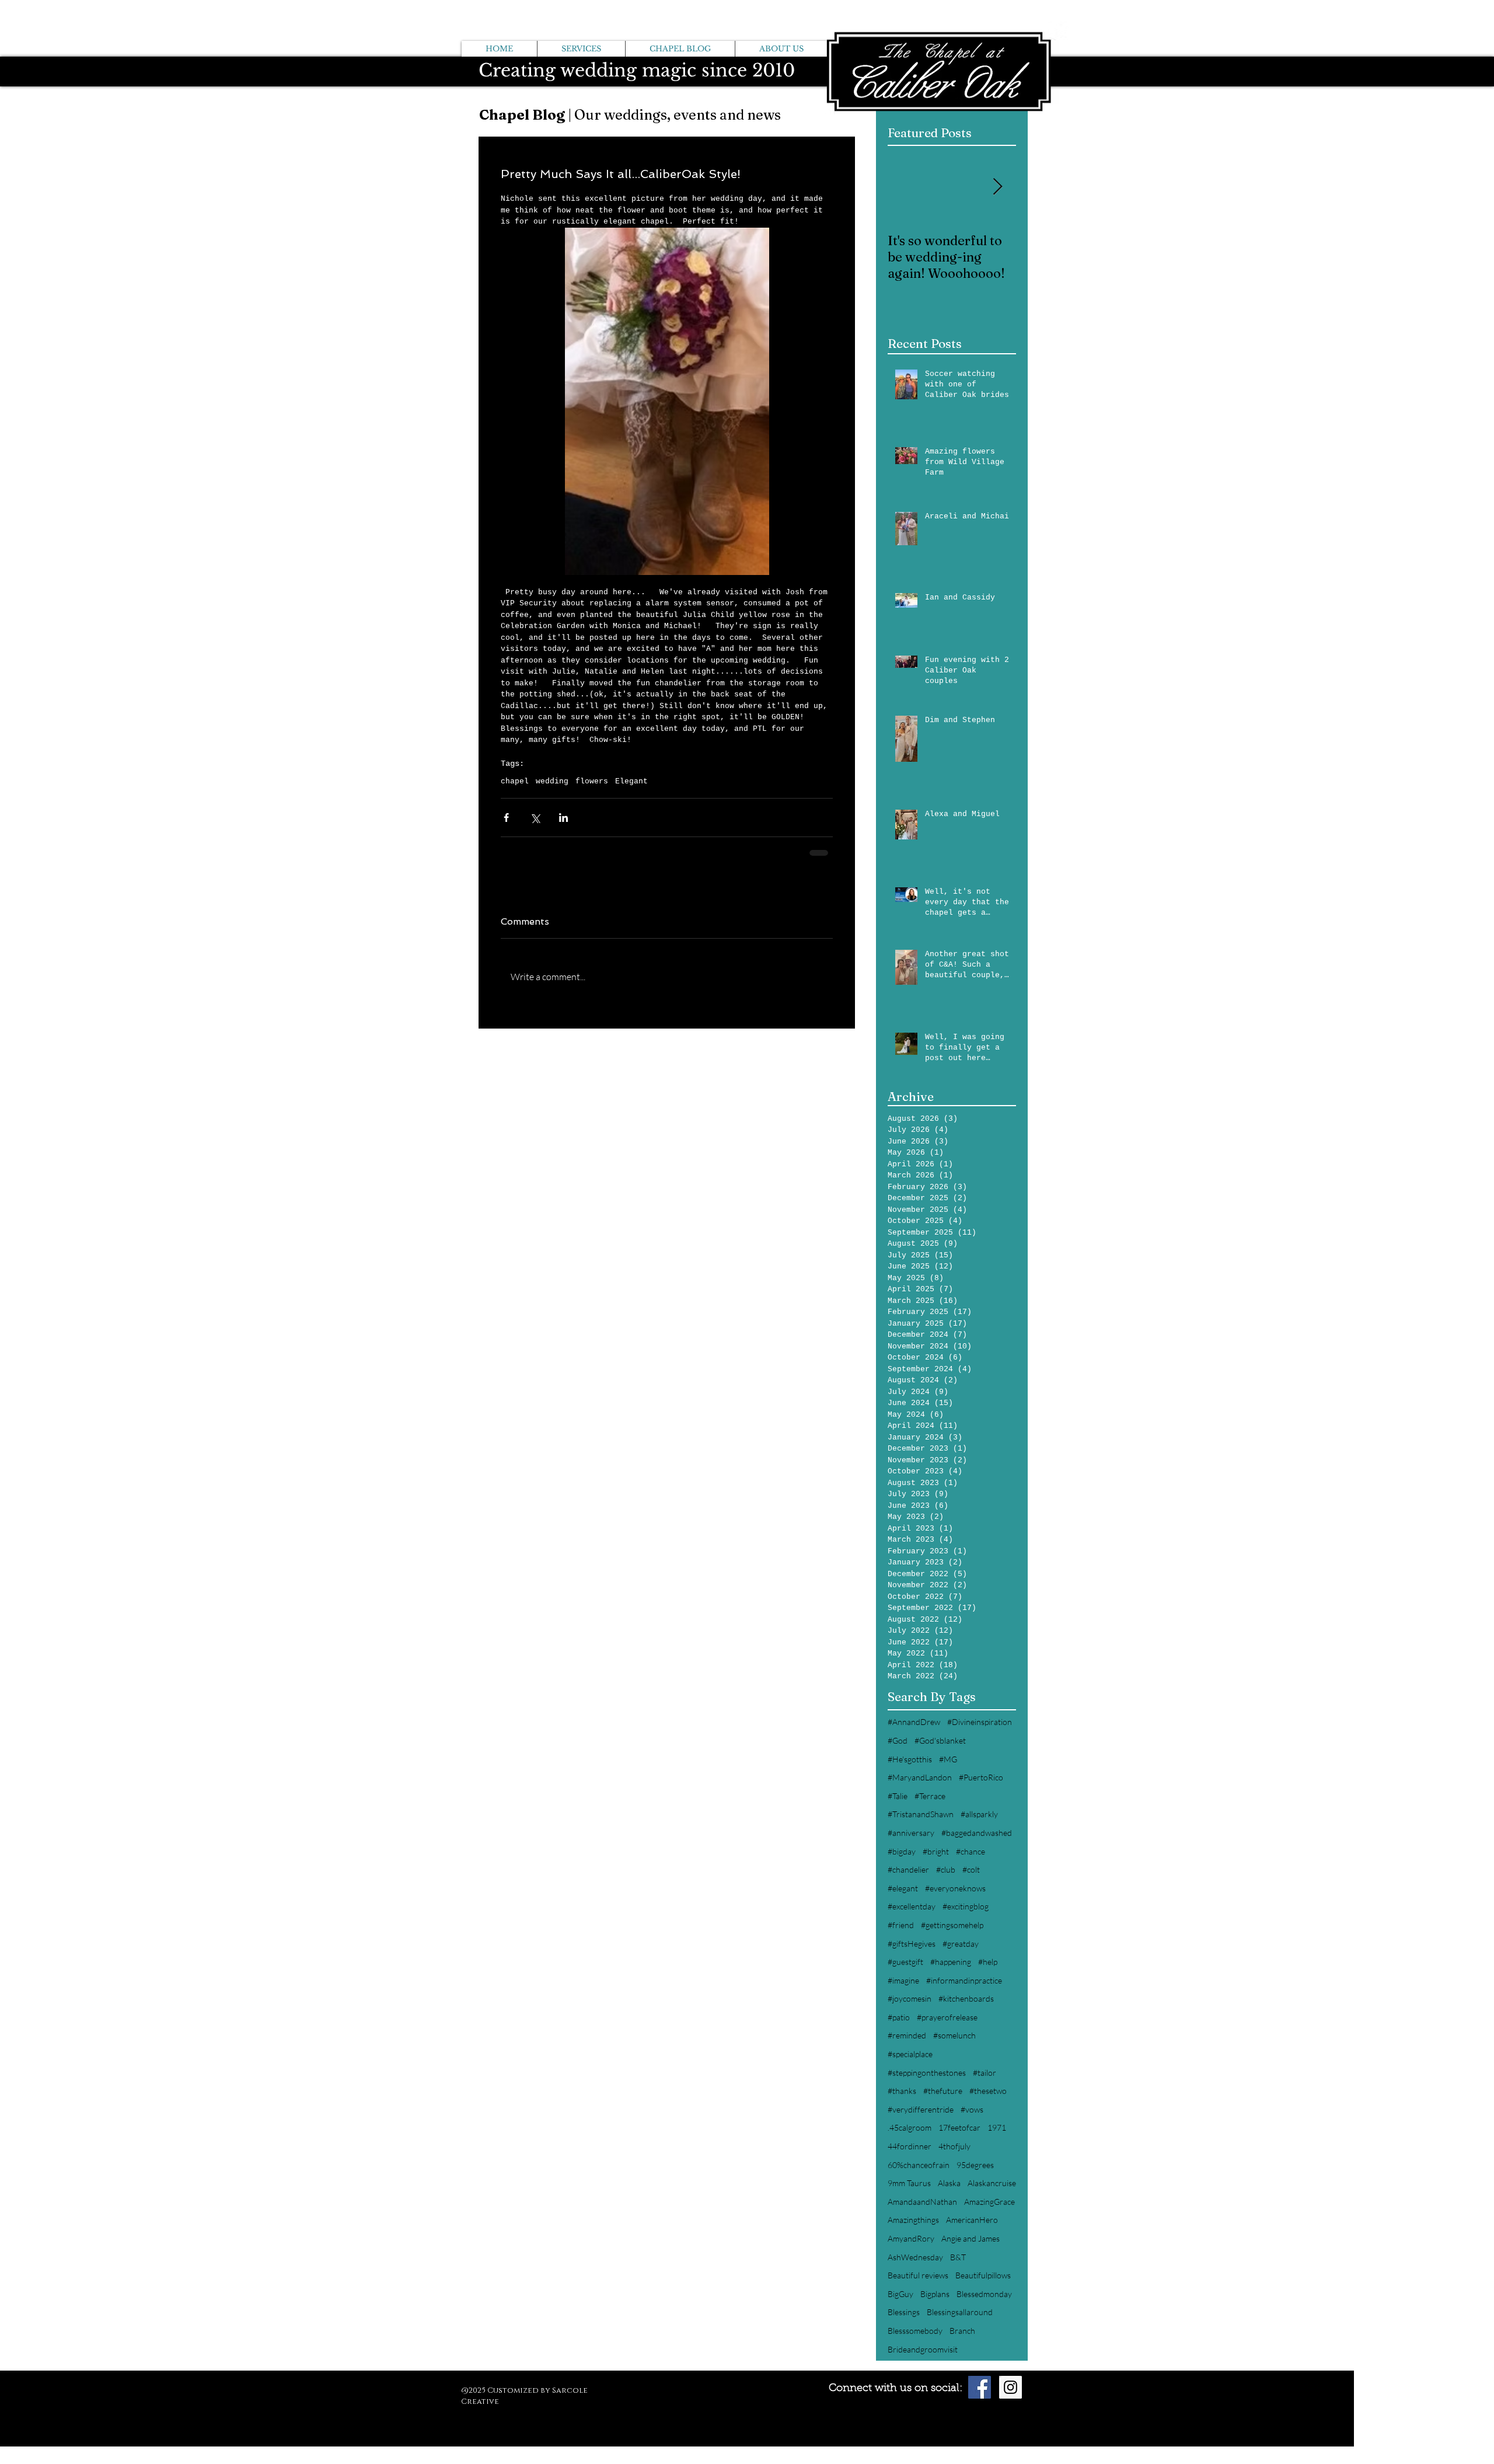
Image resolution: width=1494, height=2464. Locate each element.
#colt (971, 1869)
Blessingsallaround (960, 2312)
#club (946, 1869)
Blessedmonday (984, 2294)
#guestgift (905, 1962)
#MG (948, 1759)
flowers (592, 781)
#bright (936, 1851)
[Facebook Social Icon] (980, 2387)
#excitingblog (966, 1906)
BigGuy (900, 2294)
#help (988, 1962)
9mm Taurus (909, 2183)
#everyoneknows (955, 1888)
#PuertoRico (981, 1777)
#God (898, 1740)
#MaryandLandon (920, 1777)
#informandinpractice (964, 1980)
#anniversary (911, 1833)
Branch (962, 2331)
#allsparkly (979, 1814)
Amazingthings (913, 2220)
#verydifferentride (921, 2109)
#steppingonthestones (927, 2073)
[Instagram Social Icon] (1010, 2387)
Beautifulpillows (983, 2275)
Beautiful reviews (918, 2275)
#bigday (902, 1851)
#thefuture (943, 2091)
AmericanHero (972, 2220)
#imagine (903, 1980)
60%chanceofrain (919, 2165)
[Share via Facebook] (506, 818)
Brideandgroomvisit (923, 2349)
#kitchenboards (966, 1998)
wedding (552, 781)
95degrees (975, 2165)
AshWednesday (915, 2257)
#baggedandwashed (977, 1833)
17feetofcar (959, 2127)
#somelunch (954, 2035)
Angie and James (971, 2238)
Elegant (631, 781)
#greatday (961, 1944)
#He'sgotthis (910, 1759)
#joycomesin (910, 1998)
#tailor (985, 2073)
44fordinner (910, 2146)
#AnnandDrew (914, 1722)
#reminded (907, 2035)
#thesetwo (988, 2091)
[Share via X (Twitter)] (535, 818)
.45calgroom (910, 2127)
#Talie (898, 1796)
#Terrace (930, 1796)
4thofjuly (954, 2146)
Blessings (904, 2312)
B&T (958, 2257)
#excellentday (912, 1906)
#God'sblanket (940, 1740)
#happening (951, 1962)
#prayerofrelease (947, 2017)
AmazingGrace (989, 2202)
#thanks (902, 2091)
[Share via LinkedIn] (563, 818)
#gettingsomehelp (952, 1925)
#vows (972, 2109)
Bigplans (935, 2294)
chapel (515, 781)
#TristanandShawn (921, 1814)
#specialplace (910, 2054)
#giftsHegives (912, 1944)
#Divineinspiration (980, 1722)
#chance (971, 1851)
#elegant (903, 1888)
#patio (899, 2017)
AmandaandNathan (922, 2202)
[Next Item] (997, 188)
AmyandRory (911, 2238)
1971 (997, 2127)
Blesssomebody (915, 2331)
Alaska (949, 2183)
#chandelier (908, 1869)
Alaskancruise (992, 2183)
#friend (901, 1925)
